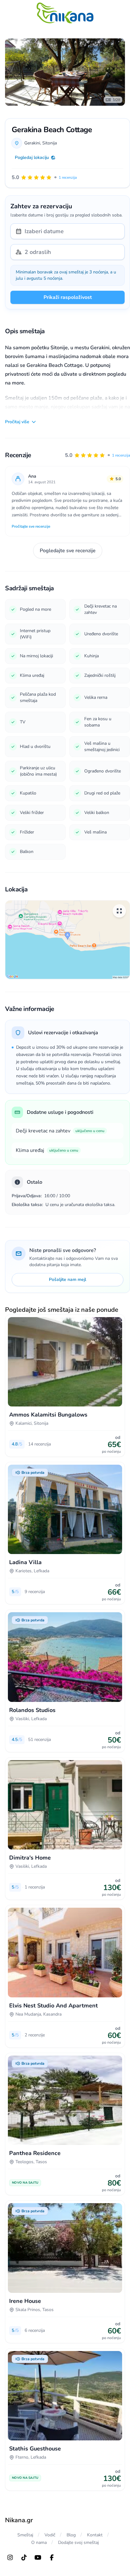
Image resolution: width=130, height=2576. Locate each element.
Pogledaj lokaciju (32, 157)
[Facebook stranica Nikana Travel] (52, 2557)
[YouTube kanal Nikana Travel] (38, 2557)
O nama (39, 2542)
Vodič (50, 2535)
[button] (98, 455)
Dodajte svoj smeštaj (78, 2542)
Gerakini (32, 143)
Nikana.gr (19, 2520)
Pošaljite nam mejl (68, 1280)
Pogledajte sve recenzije (68, 551)
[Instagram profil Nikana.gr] (10, 2557)
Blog (71, 2535)
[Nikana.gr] (65, 13)
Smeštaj (25, 2535)
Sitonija (50, 143)
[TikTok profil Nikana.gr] (24, 2557)
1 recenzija (121, 455)
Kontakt (95, 2535)
